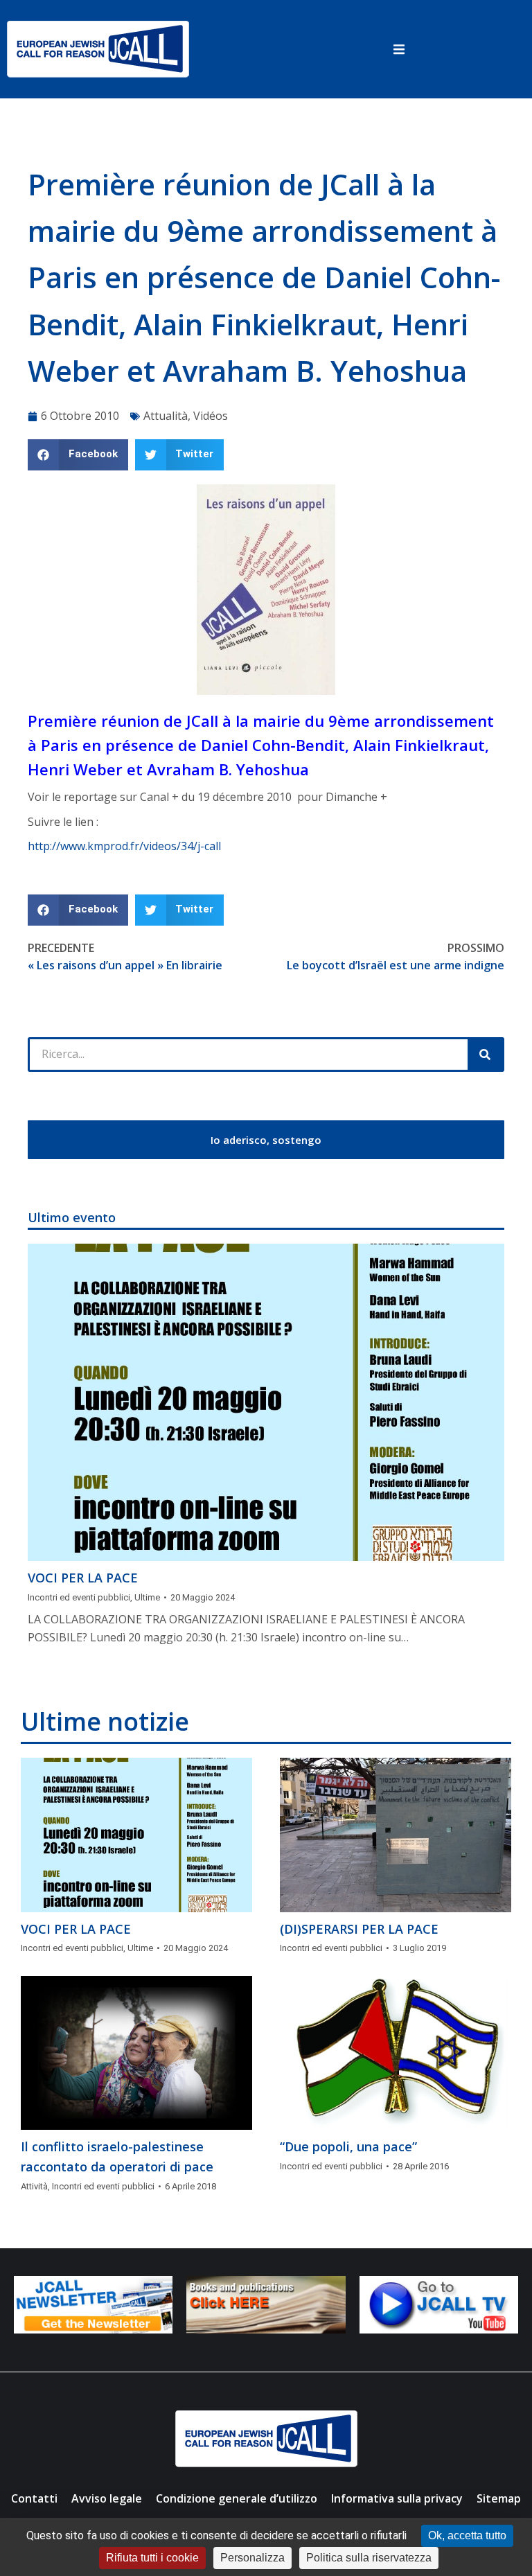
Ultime (147, 1597)
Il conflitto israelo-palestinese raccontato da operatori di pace (117, 2156)
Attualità (166, 416)
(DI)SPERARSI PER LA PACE (359, 1929)
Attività (34, 2186)
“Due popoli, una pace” (348, 2146)
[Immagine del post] (266, 1403)
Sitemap (499, 2498)
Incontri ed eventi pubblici (79, 1597)
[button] (399, 49)
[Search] (485, 1055)
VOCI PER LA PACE (83, 1578)
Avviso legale (107, 2498)
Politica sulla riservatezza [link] (369, 2558)
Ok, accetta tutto (467, 2535)
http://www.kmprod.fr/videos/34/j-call (124, 846)
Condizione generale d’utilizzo (237, 2498)
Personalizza (252, 2558)
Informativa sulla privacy (397, 2498)
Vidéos (211, 416)
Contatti (34, 2498)
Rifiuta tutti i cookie (152, 2558)
